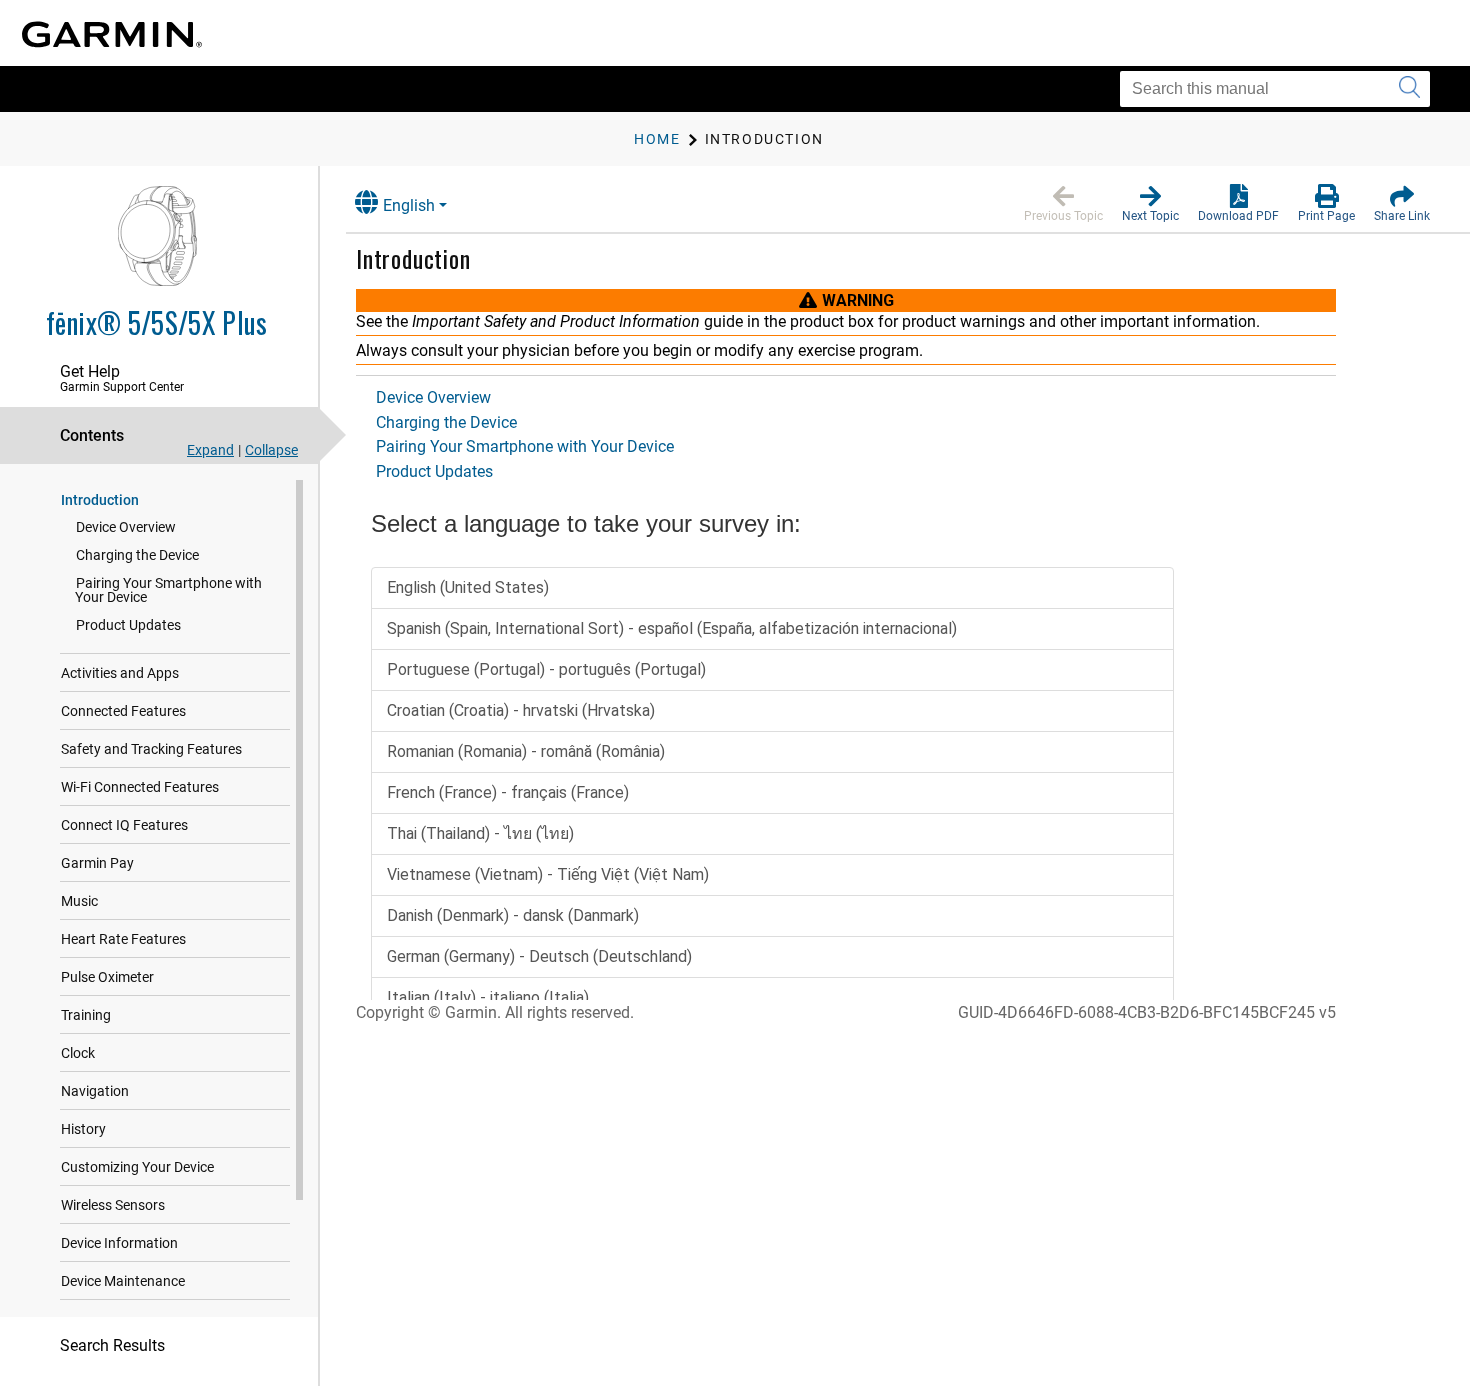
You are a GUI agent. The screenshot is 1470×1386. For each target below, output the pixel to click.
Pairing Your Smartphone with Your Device (168, 590)
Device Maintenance (123, 1281)
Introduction (100, 500)
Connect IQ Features (124, 825)
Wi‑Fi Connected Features (140, 787)
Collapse (271, 450)
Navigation (95, 1091)
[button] (1063, 204)
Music (79, 901)
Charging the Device (137, 555)
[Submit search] (1409, 89)
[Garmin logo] (112, 34)
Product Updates (128, 625)
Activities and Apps (120, 673)
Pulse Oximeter (107, 977)
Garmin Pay (97, 863)
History (83, 1129)
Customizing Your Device (137, 1167)
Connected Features (123, 711)
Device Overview (126, 527)
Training (86, 1015)
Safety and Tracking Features (151, 749)
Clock (78, 1053)
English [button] (409, 205)
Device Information (119, 1243)
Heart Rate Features (123, 939)
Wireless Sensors (113, 1205)
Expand (210, 450)
